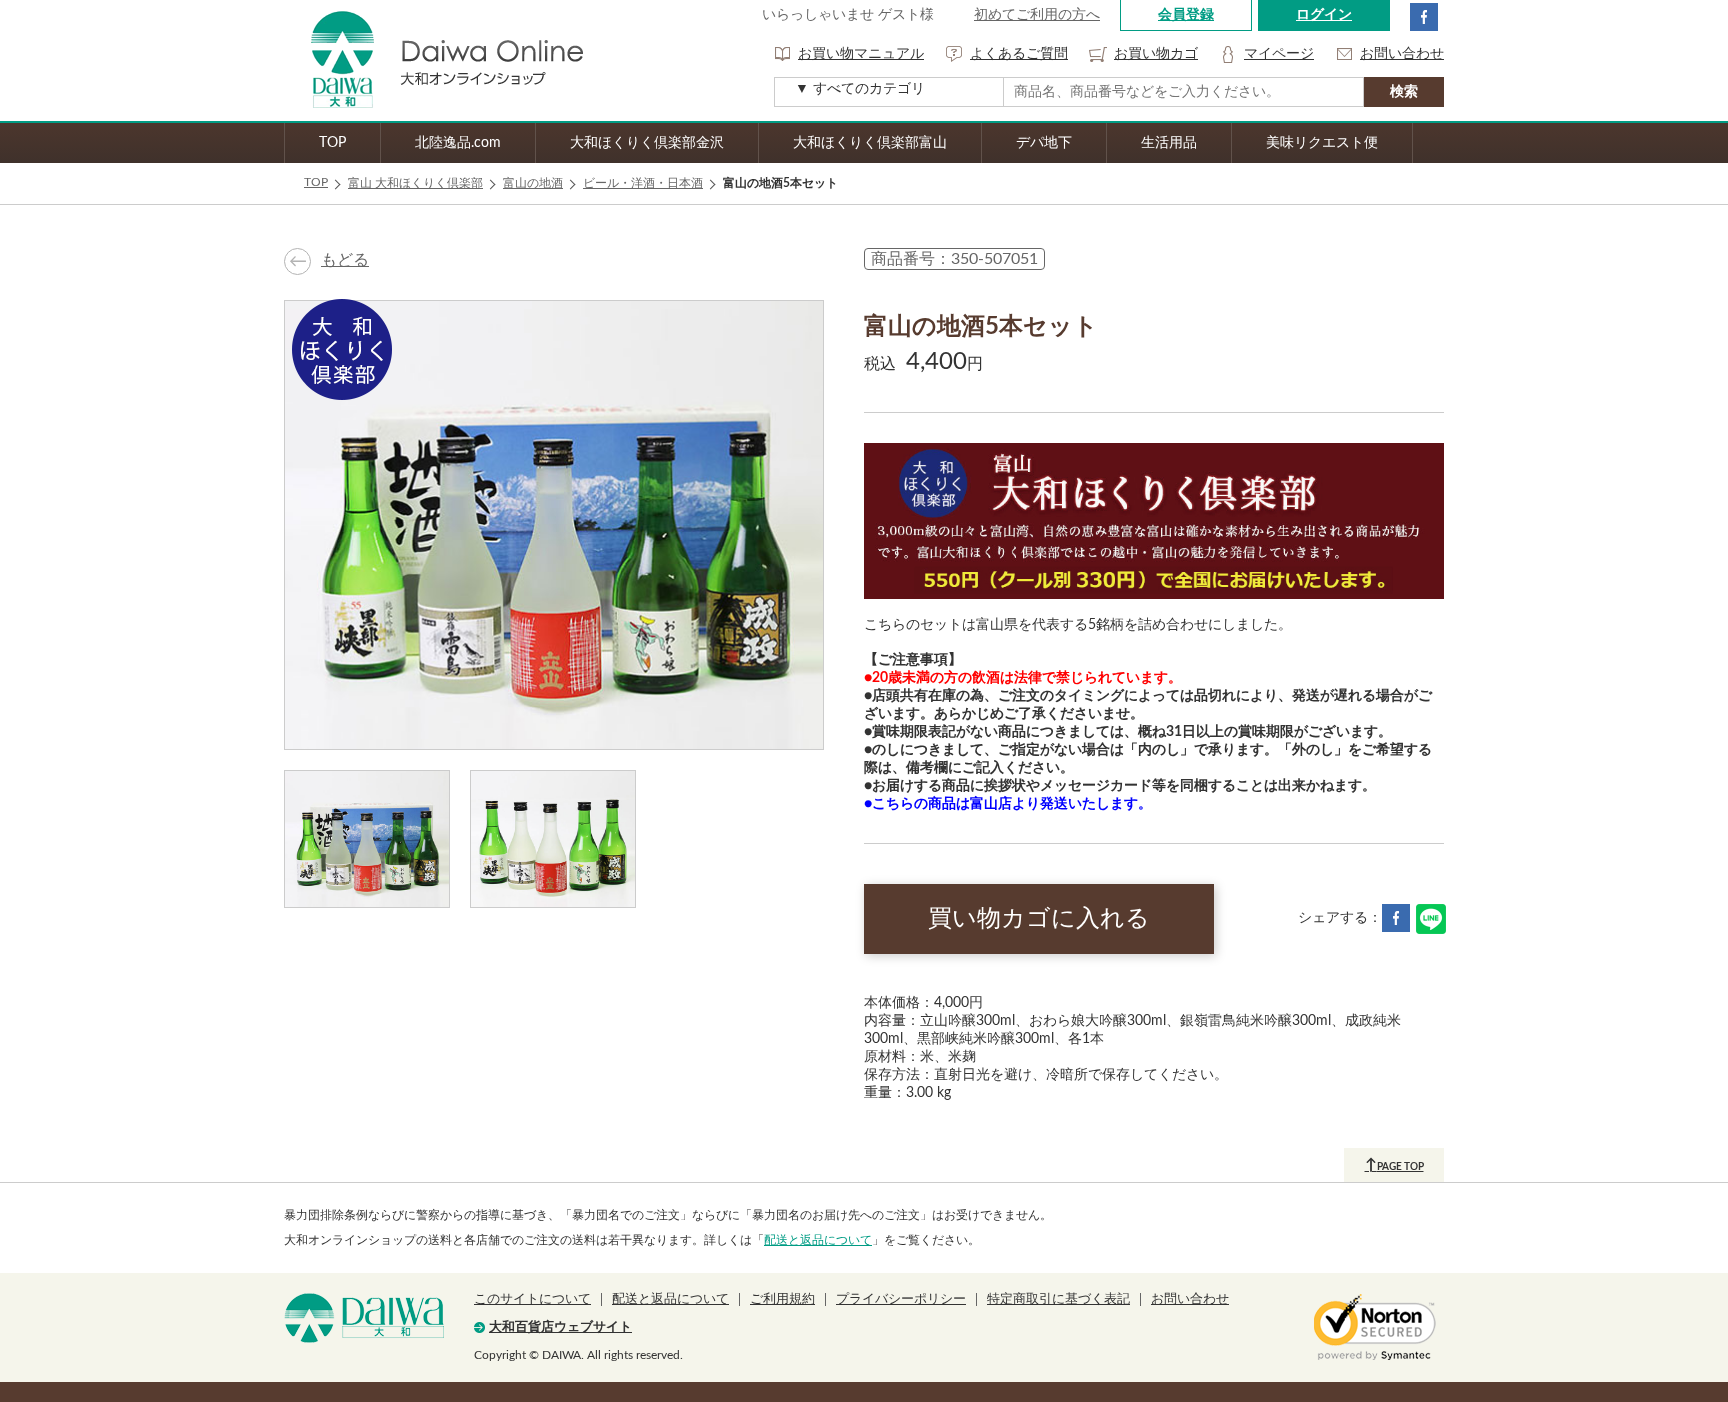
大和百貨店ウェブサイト (560, 1327)
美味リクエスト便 (1322, 143)
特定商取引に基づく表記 (1058, 1299)
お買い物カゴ (1156, 54)
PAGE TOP (1394, 1165)
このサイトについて (532, 1299)
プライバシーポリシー (901, 1299)
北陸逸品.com (458, 143)
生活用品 (1169, 143)
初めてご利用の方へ (1037, 15)
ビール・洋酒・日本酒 (643, 183)
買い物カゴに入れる (1039, 919)
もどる (345, 260)
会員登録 (1186, 15)
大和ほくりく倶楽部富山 (870, 143)
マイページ (1279, 54)
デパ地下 (1044, 143)
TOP (332, 143)
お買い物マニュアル (861, 54)
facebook (1424, 17)
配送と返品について (818, 1240)
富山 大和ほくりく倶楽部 (415, 183)
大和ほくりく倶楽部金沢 (647, 143)
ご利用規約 (782, 1299)
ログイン (1324, 15)
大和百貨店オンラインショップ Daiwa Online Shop (434, 60)
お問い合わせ (1402, 54)
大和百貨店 (364, 1318)
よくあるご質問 (1019, 54)
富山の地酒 (533, 183)
